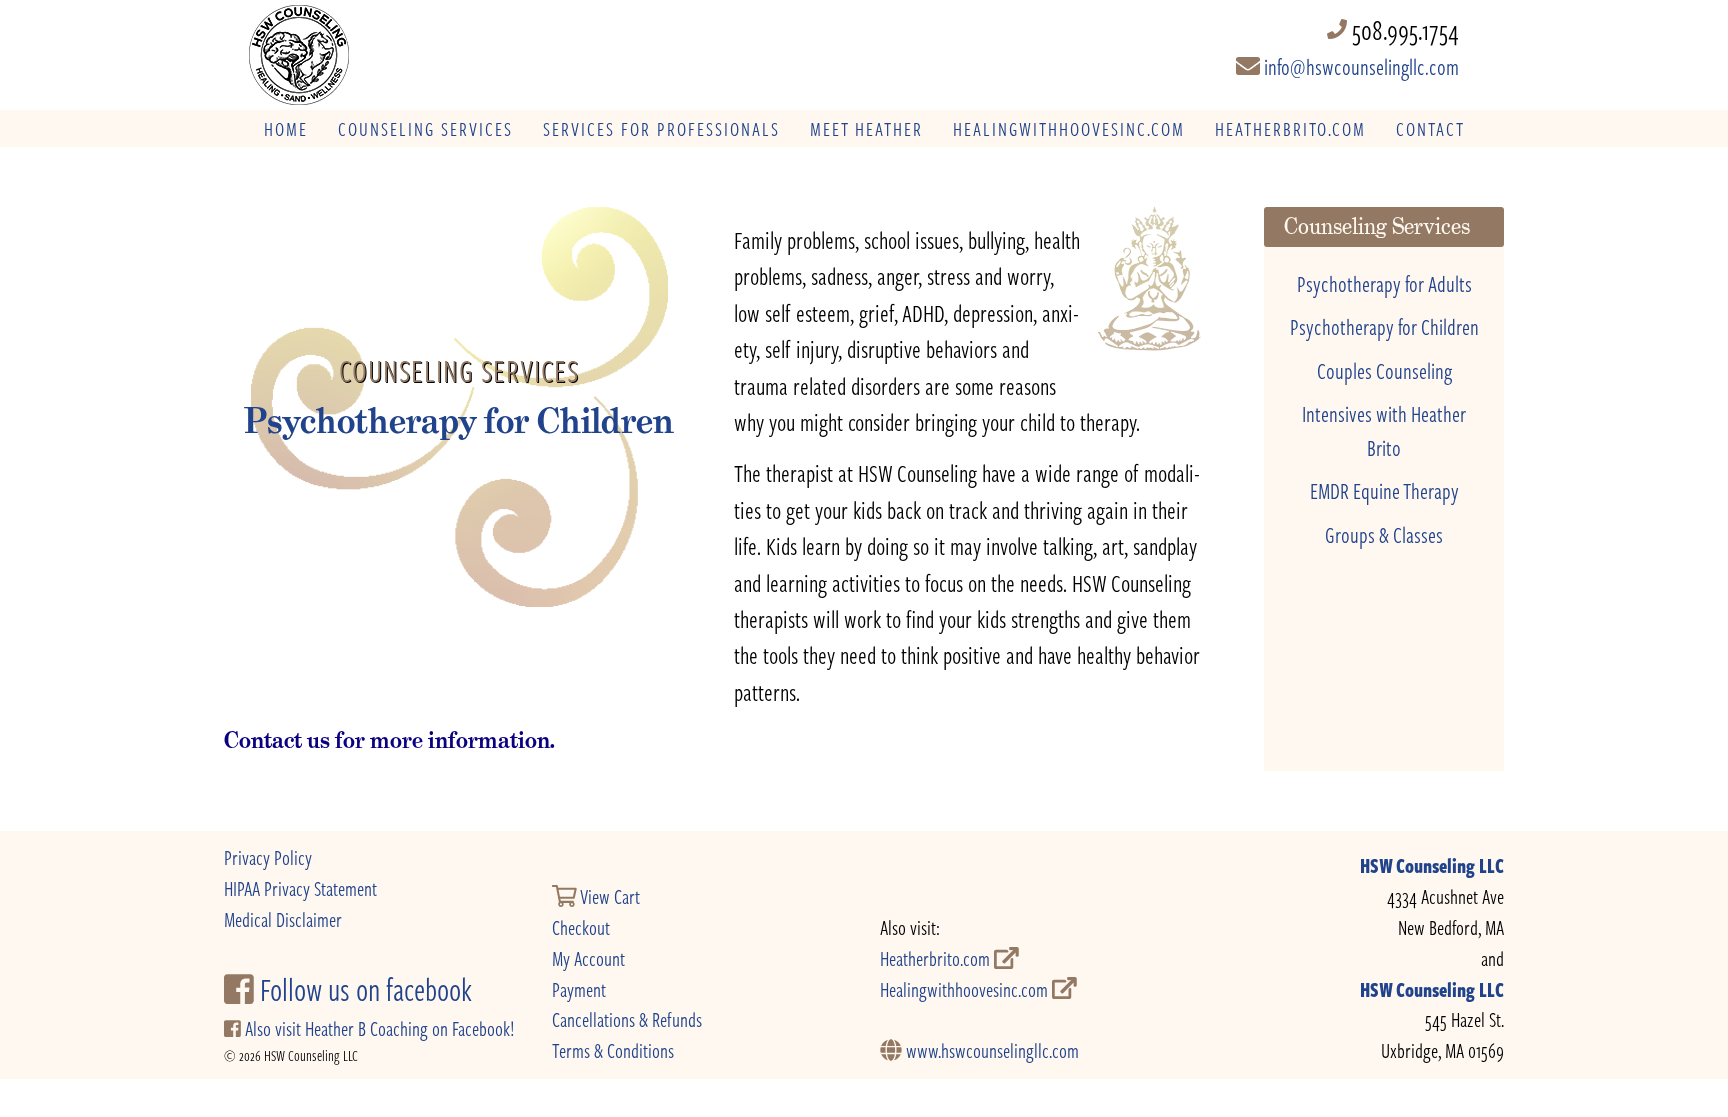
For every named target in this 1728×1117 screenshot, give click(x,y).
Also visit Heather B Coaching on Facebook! (377, 1028)
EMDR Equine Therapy (1384, 490)
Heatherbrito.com (937, 958)
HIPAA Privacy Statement (300, 888)
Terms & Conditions (613, 1050)
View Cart (608, 896)
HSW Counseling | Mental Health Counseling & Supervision (383, 55)
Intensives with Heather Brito (1384, 430)
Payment (579, 989)
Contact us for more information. (389, 740)
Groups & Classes (1384, 534)
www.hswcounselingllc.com (990, 1050)
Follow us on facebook (363, 989)
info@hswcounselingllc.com (1359, 66)
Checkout (581, 927)
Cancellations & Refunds (627, 1019)
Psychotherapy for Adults (1384, 283)
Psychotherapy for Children (1384, 326)
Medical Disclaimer (283, 919)
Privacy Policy (268, 857)
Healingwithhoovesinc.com (966, 989)
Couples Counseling (1384, 370)
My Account (588, 958)
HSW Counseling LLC (1432, 865)
